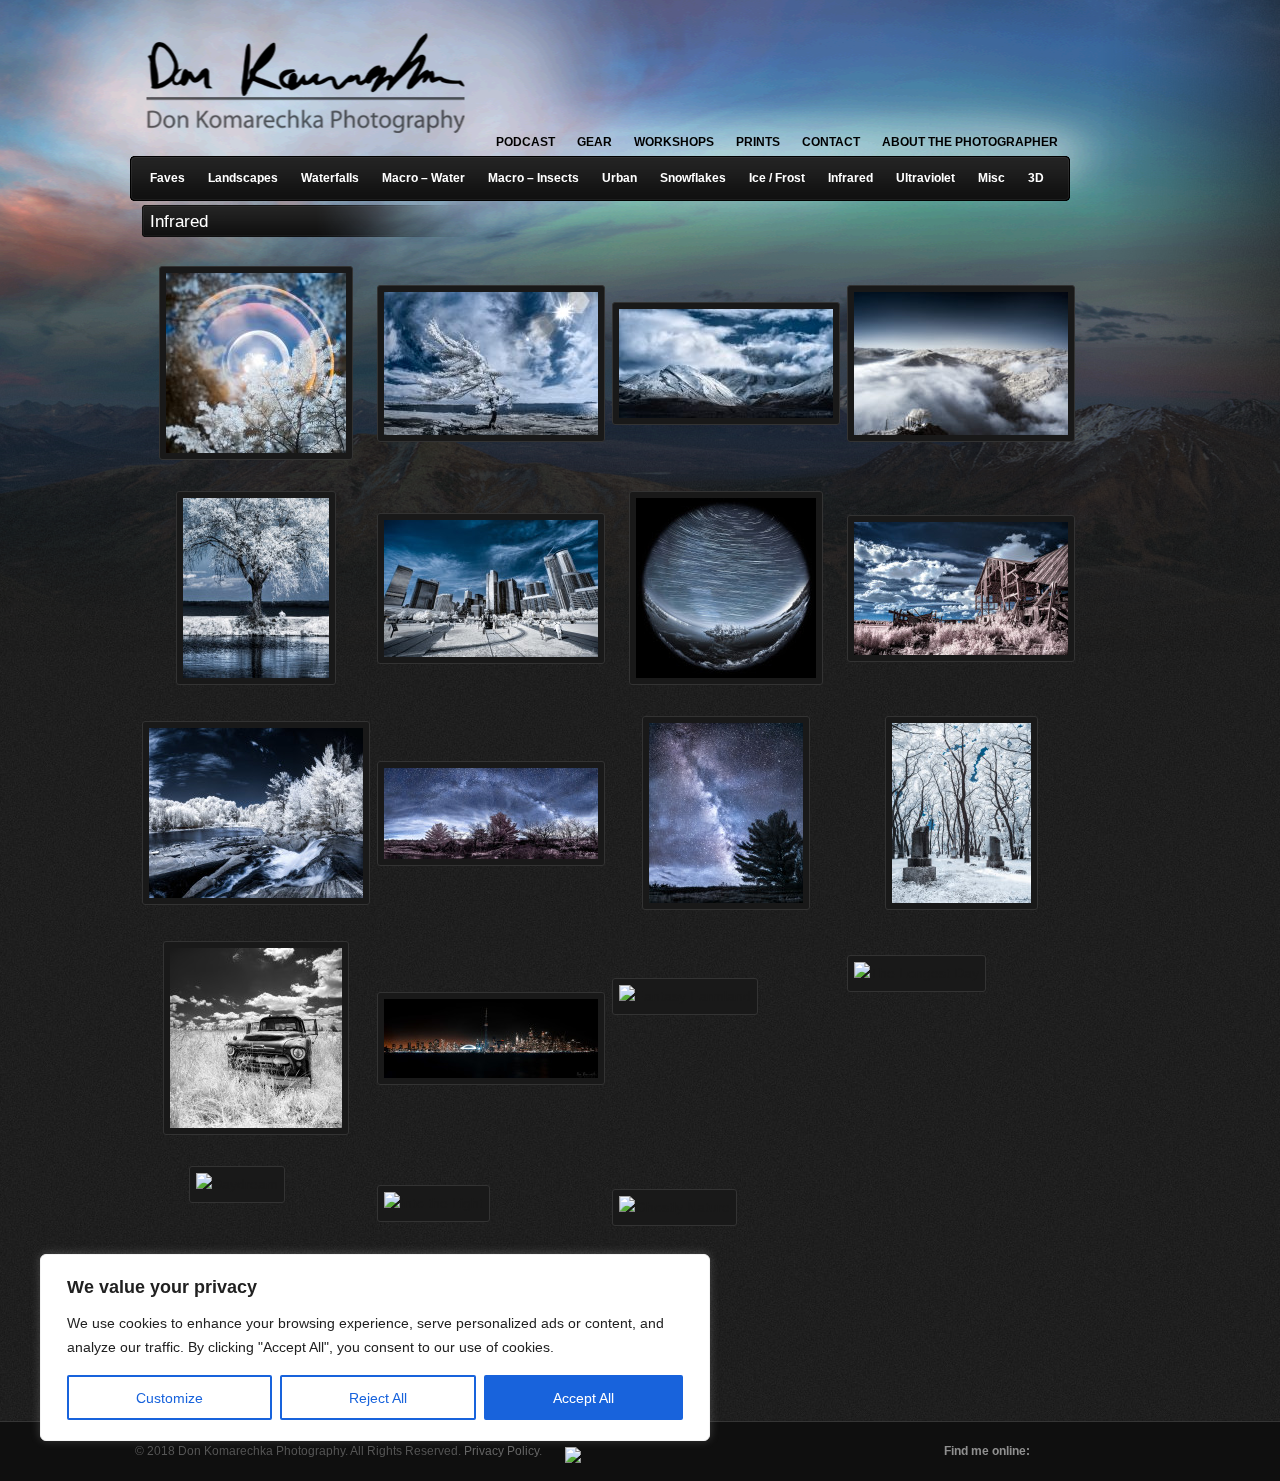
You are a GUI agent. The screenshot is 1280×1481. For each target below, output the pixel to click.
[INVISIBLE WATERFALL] (249, 783)
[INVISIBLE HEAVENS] (719, 783)
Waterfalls (330, 178)
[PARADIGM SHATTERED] (719, 558)
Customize (169, 1398)
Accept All (583, 1398)
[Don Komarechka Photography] (305, 139)
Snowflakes (693, 178)
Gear (594, 142)
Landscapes (243, 178)
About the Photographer (970, 142)
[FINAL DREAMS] (954, 783)
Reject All (378, 1398)
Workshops (674, 142)
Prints (758, 142)
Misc (991, 178)
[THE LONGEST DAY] (954, 1008)
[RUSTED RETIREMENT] (249, 1008)
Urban (619, 178)
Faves (167, 178)
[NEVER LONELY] (249, 558)
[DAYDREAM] (249, 1233)
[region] (260, 1347)
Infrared (850, 178)
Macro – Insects (533, 178)
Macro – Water (423, 178)
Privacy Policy (501, 1451)
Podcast (525, 142)
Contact (831, 142)
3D (1036, 178)
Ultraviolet (925, 178)
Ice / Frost (777, 178)
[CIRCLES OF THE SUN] (249, 333)
